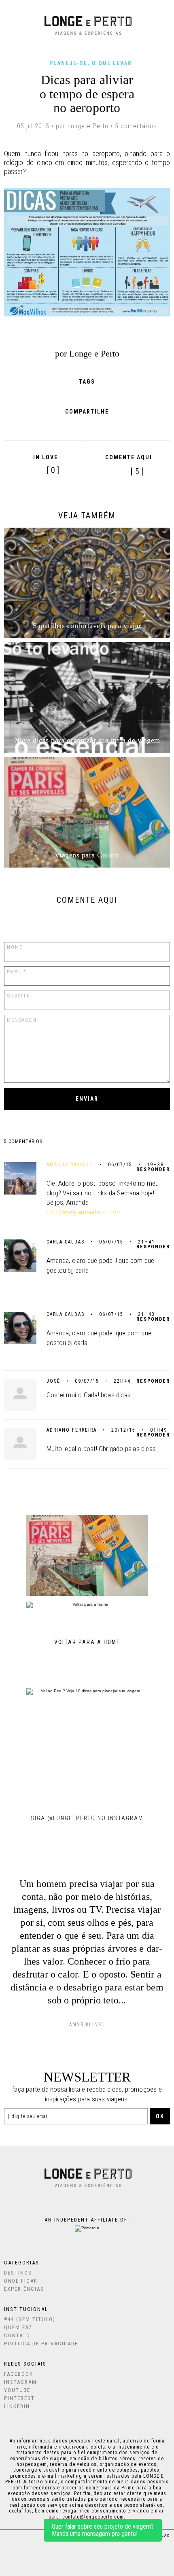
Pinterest (102, 425)
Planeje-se (68, 63)
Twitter (85, 425)
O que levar (112, 63)
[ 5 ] (137, 472)
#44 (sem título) (30, 2319)
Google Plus (66, 425)
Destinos (18, 2273)
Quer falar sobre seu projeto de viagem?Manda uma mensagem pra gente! (103, 2530)
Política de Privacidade (41, 2344)
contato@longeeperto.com (93, 2517)
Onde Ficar (21, 2281)
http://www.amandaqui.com (84, 1212)
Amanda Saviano (70, 1165)
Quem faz (18, 2327)
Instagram (20, 2382)
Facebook (49, 425)
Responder (153, 1169)
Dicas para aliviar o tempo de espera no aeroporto (87, 94)
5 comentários (136, 126)
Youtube (17, 2390)
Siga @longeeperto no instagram (87, 1818)
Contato (17, 2335)
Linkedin (17, 2406)
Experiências (24, 2289)
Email (122, 425)
